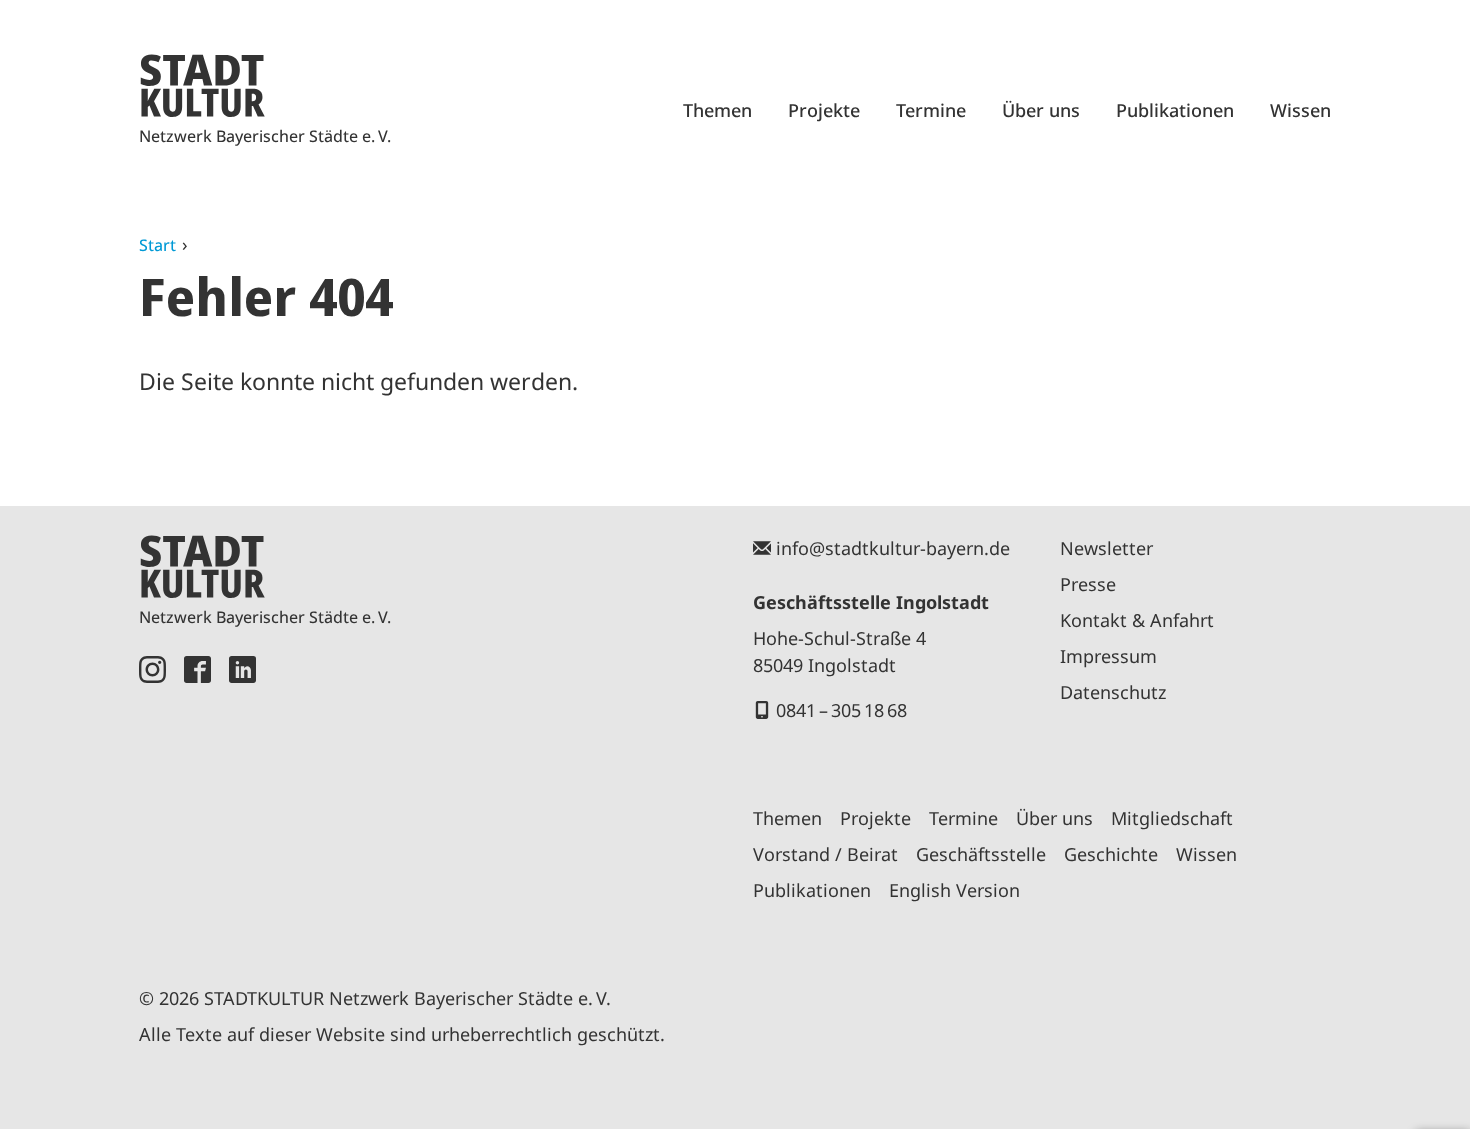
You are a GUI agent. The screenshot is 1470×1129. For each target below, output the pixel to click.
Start (157, 245)
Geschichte (1111, 854)
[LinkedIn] (242, 798)
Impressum (1108, 656)
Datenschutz (1113, 692)
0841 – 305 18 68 (841, 710)
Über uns (1041, 110)
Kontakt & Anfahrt (1137, 620)
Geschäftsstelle (981, 854)
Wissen (1300, 110)
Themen (717, 110)
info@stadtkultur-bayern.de (893, 548)
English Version (954, 890)
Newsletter (1106, 548)
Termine (931, 110)
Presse (1088, 584)
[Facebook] (197, 798)
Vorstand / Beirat (825, 854)
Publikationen (1175, 110)
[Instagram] (152, 798)
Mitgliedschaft (1172, 818)
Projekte (824, 110)
